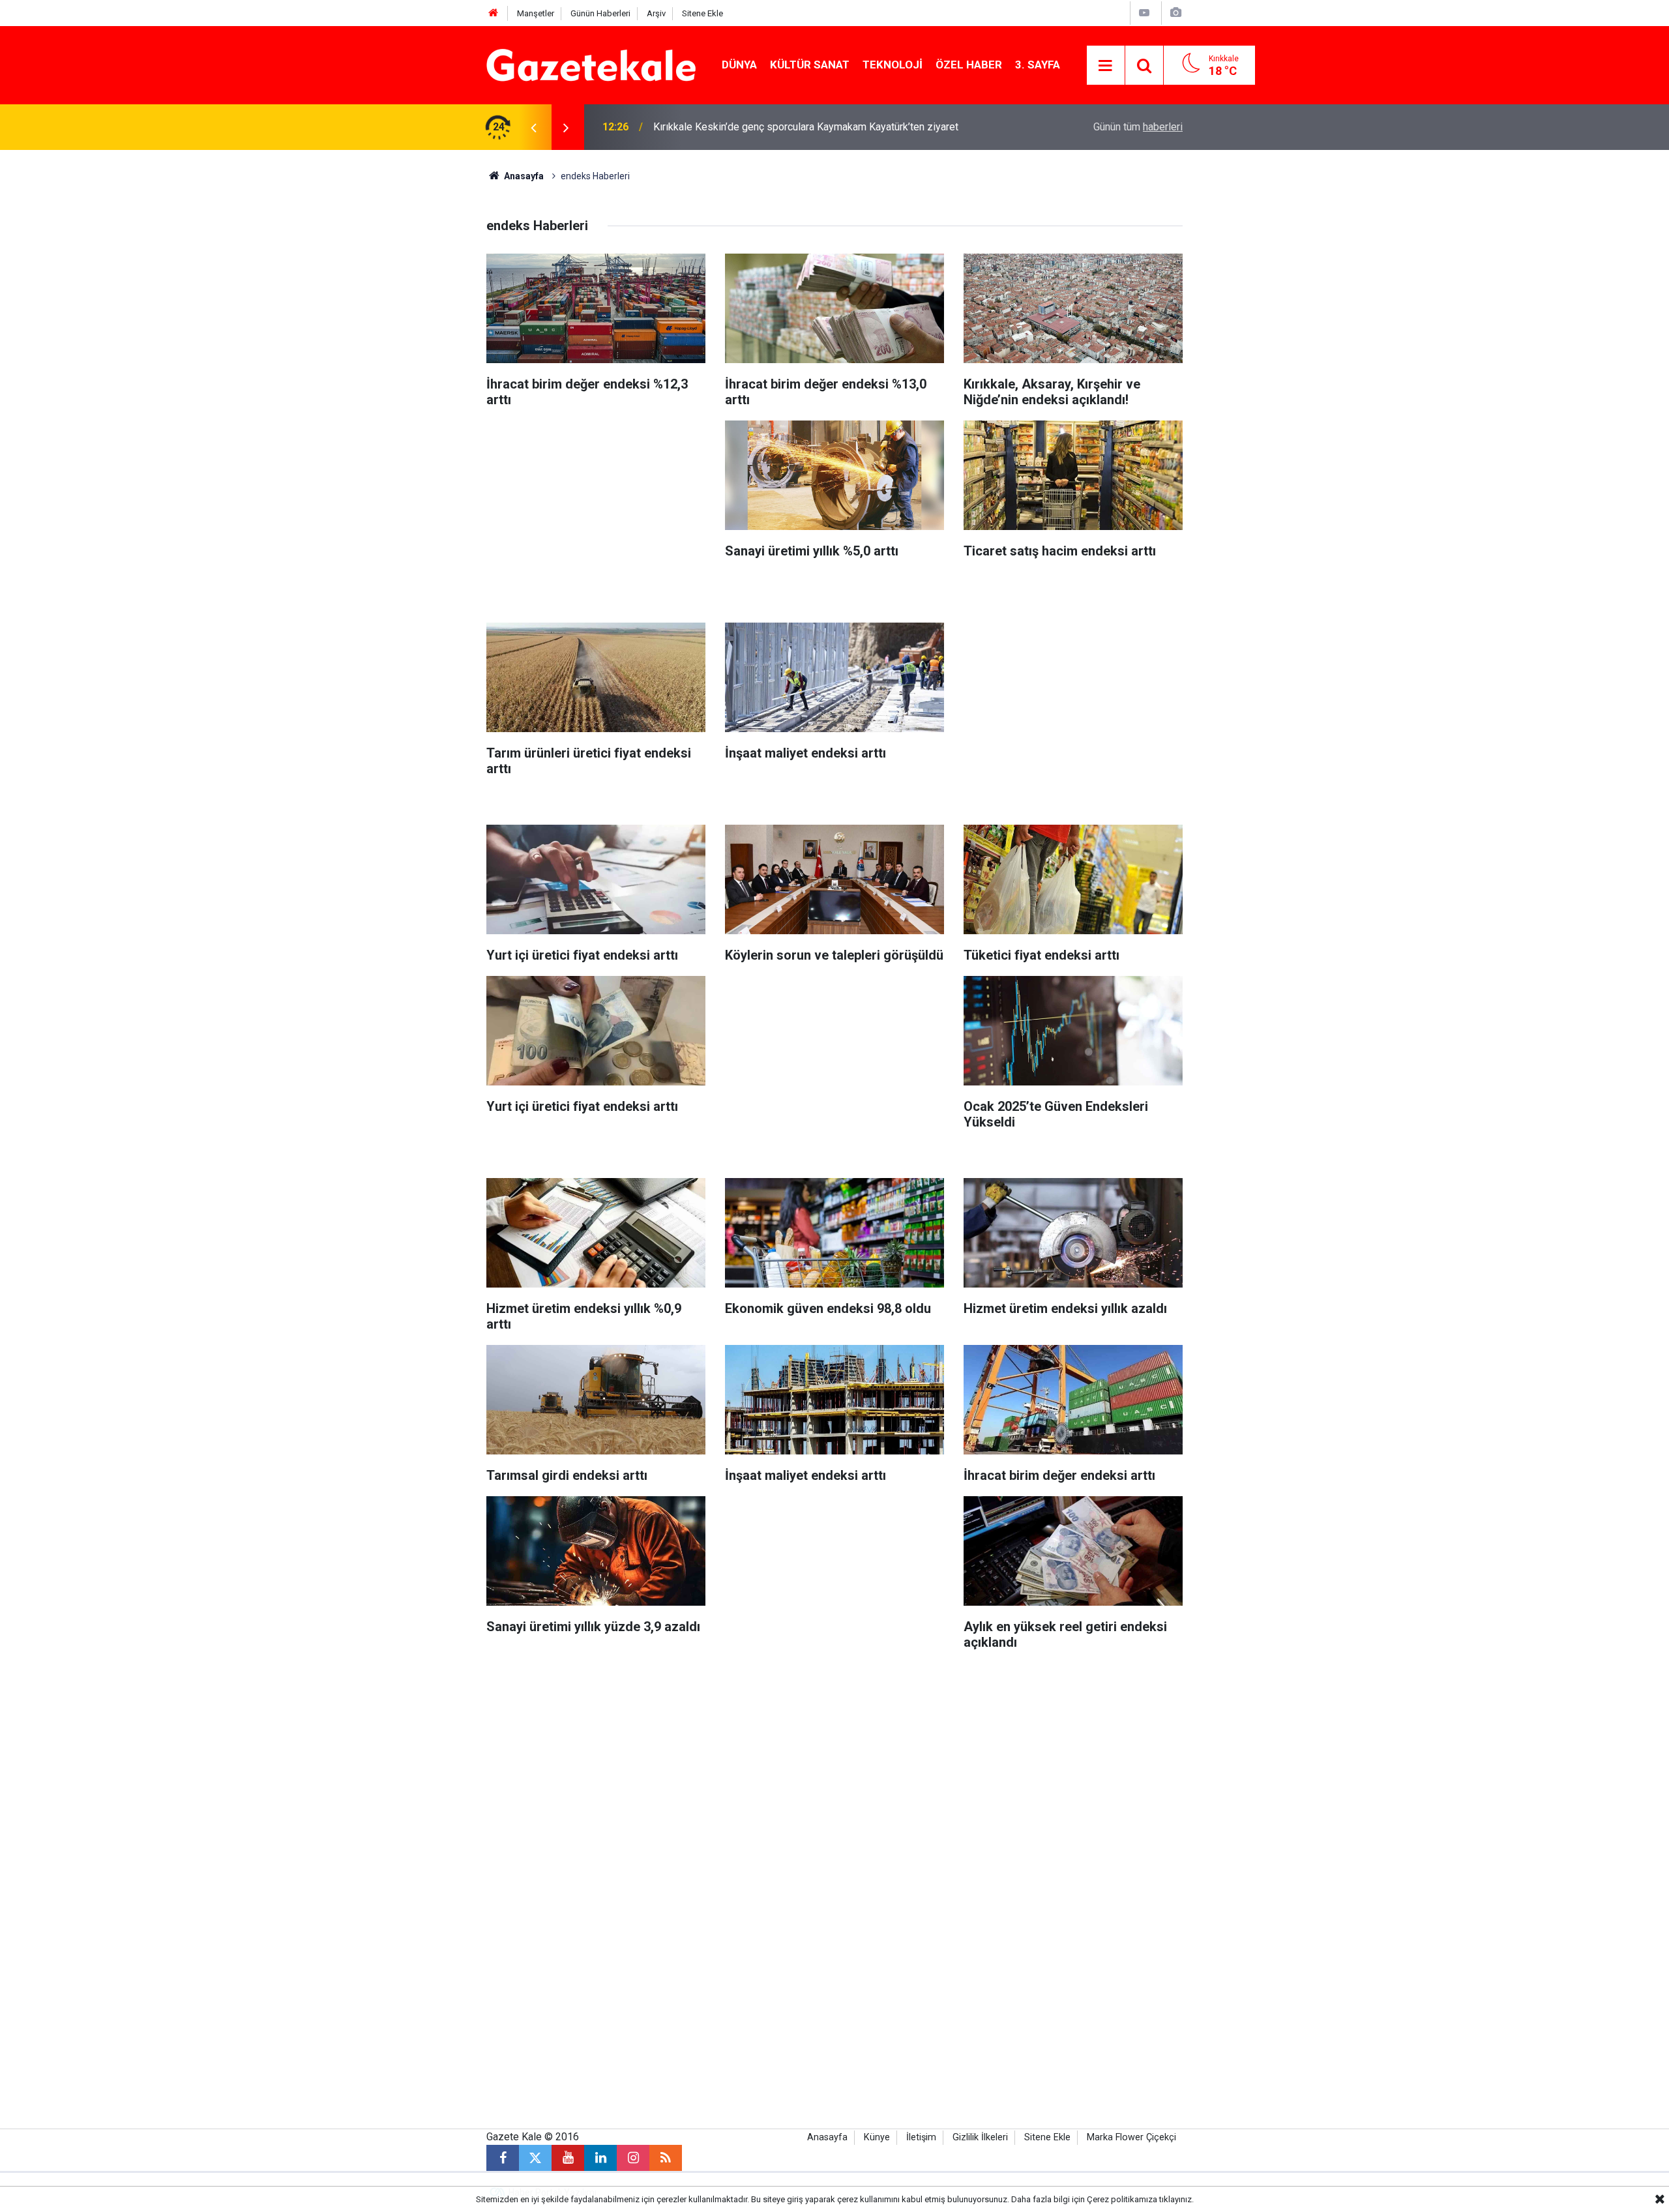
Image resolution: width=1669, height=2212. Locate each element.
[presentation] (533, 127)
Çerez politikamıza (1122, 2199)
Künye (877, 2137)
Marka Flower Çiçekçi (1131, 2137)
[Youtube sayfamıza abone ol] (568, 2158)
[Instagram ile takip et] (633, 2158)
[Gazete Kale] (591, 64)
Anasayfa (523, 176)
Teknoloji (893, 65)
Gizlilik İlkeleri (980, 2137)
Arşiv (656, 13)
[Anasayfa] (494, 13)
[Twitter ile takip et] (535, 2158)
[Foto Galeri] (1175, 13)
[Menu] (1106, 66)
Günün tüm (1138, 127)
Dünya (739, 65)
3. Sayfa (1038, 65)
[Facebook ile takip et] (503, 2158)
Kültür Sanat (810, 65)
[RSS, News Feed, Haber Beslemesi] (666, 2158)
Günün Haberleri (600, 13)
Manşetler (536, 13)
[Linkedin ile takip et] (600, 2158)
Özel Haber (969, 65)
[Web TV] (1144, 13)
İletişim (921, 2137)
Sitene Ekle (702, 13)
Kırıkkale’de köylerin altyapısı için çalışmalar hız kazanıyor (784, 127)
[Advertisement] (379, 346)
